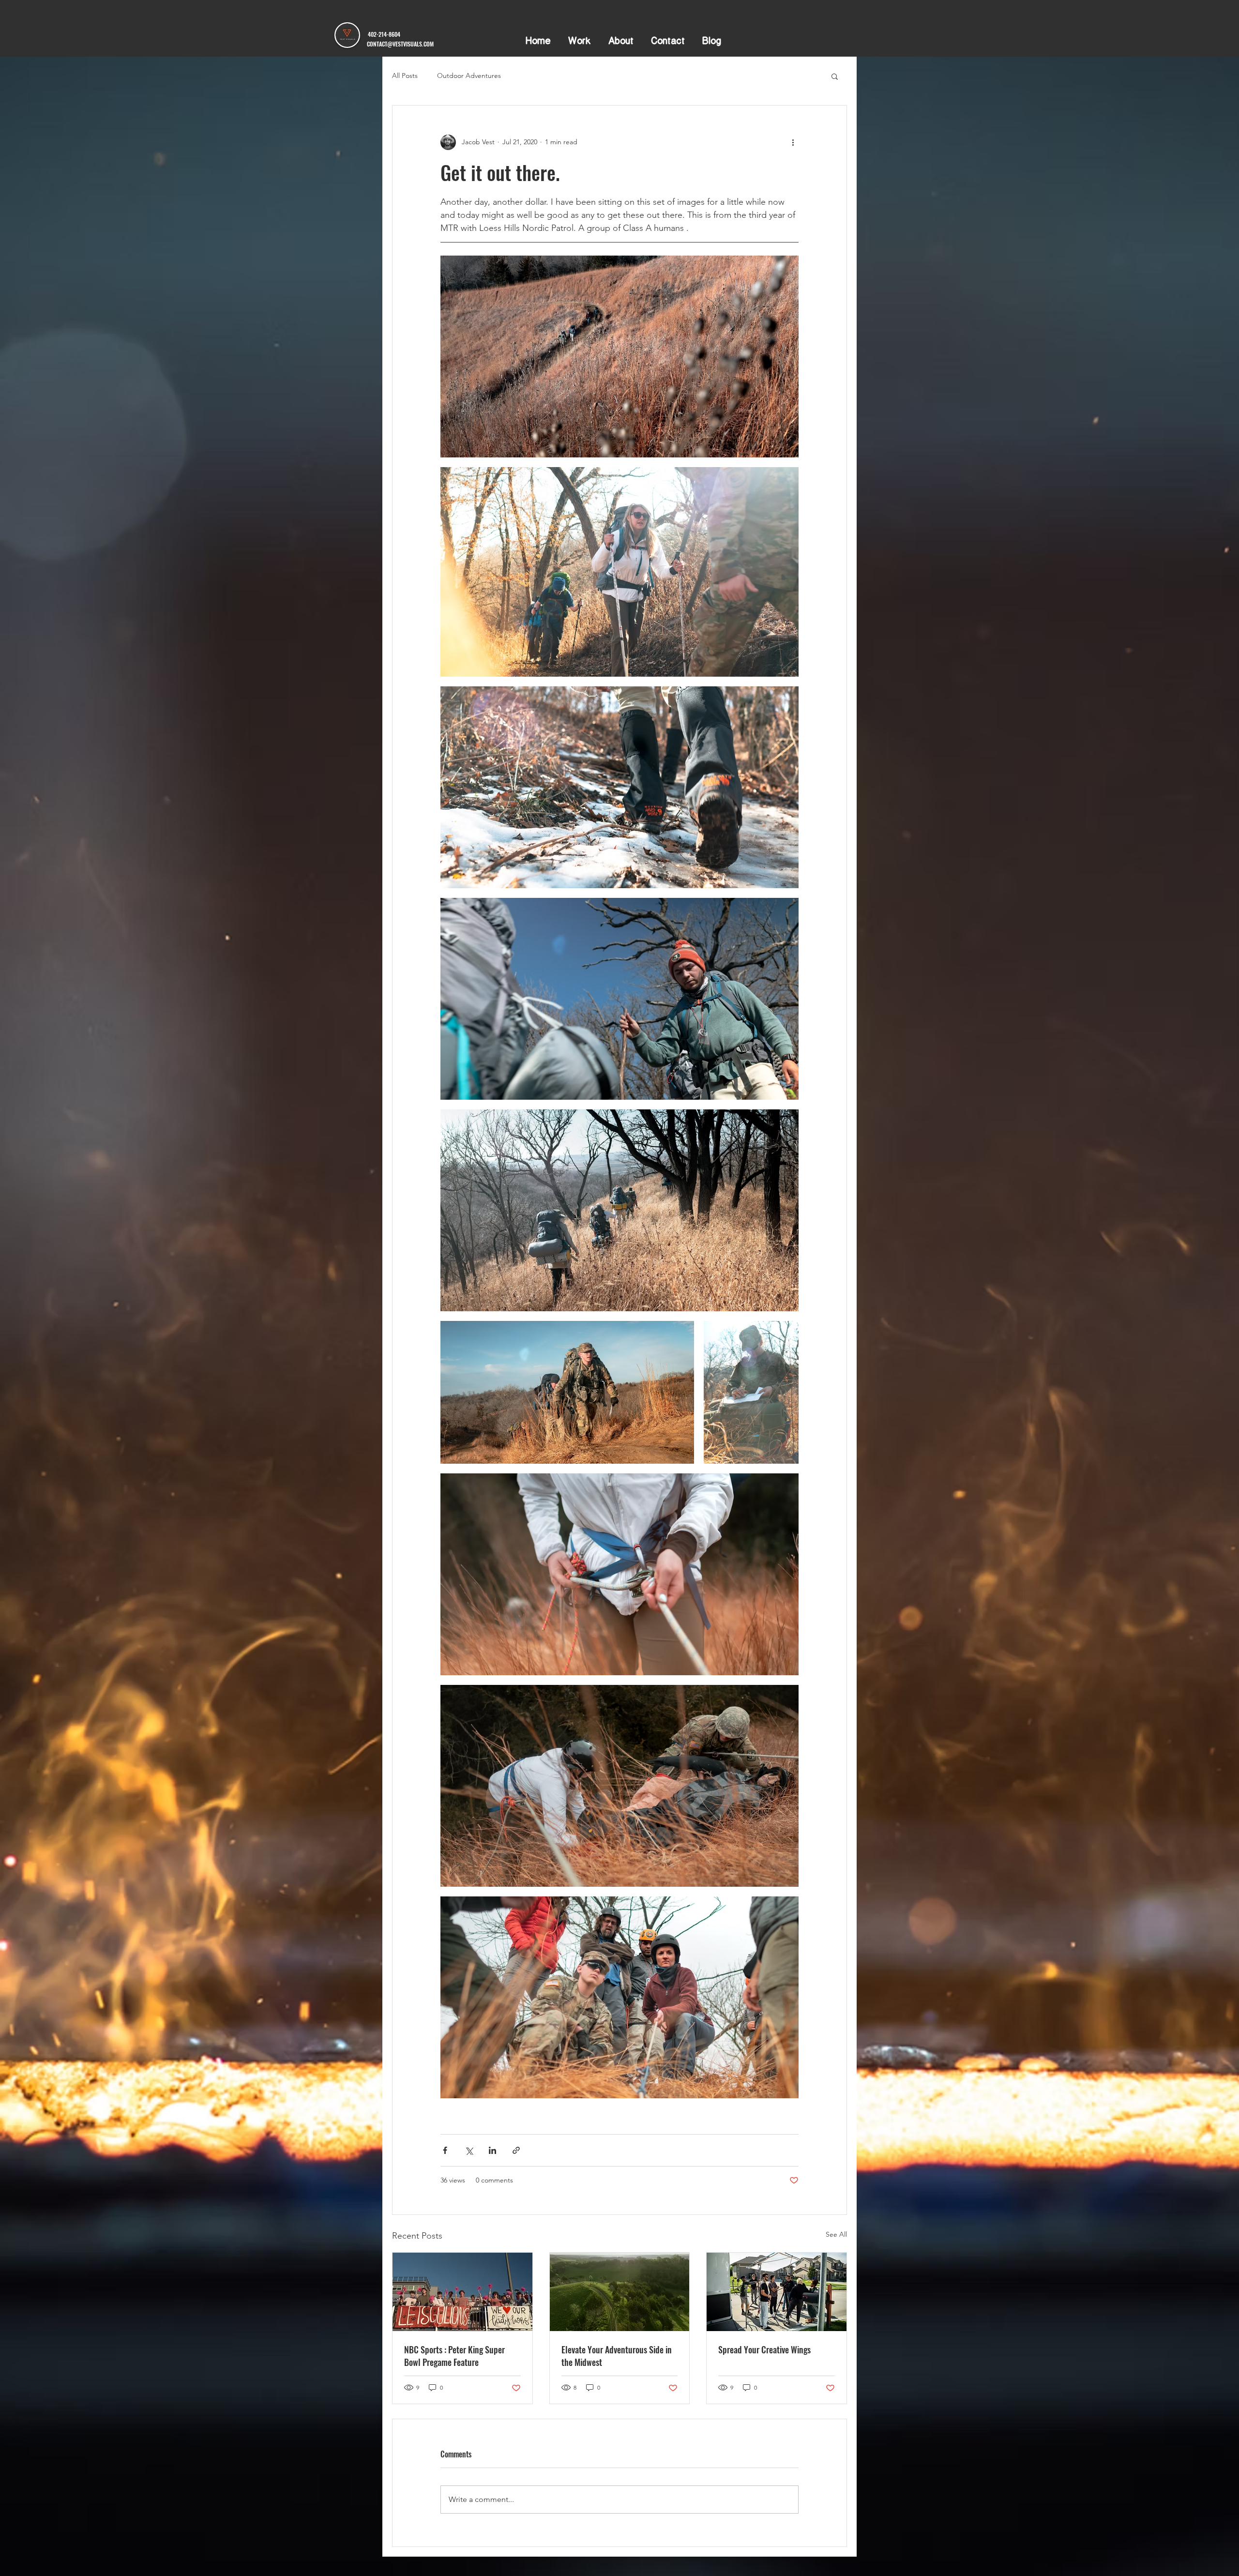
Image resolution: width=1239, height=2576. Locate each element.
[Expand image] (619, 356)
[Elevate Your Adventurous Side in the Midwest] (620, 2292)
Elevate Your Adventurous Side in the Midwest (617, 2356)
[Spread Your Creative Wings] (777, 2292)
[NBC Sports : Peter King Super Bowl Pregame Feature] (462, 2292)
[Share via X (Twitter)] (469, 2150)
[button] (835, 76)
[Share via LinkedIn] (492, 2150)
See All (836, 2234)
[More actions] (793, 142)
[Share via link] (516, 2150)
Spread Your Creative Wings (764, 2349)
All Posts (405, 76)
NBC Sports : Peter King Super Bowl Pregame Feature (454, 2356)
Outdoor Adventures (469, 76)
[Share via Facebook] (445, 2150)
